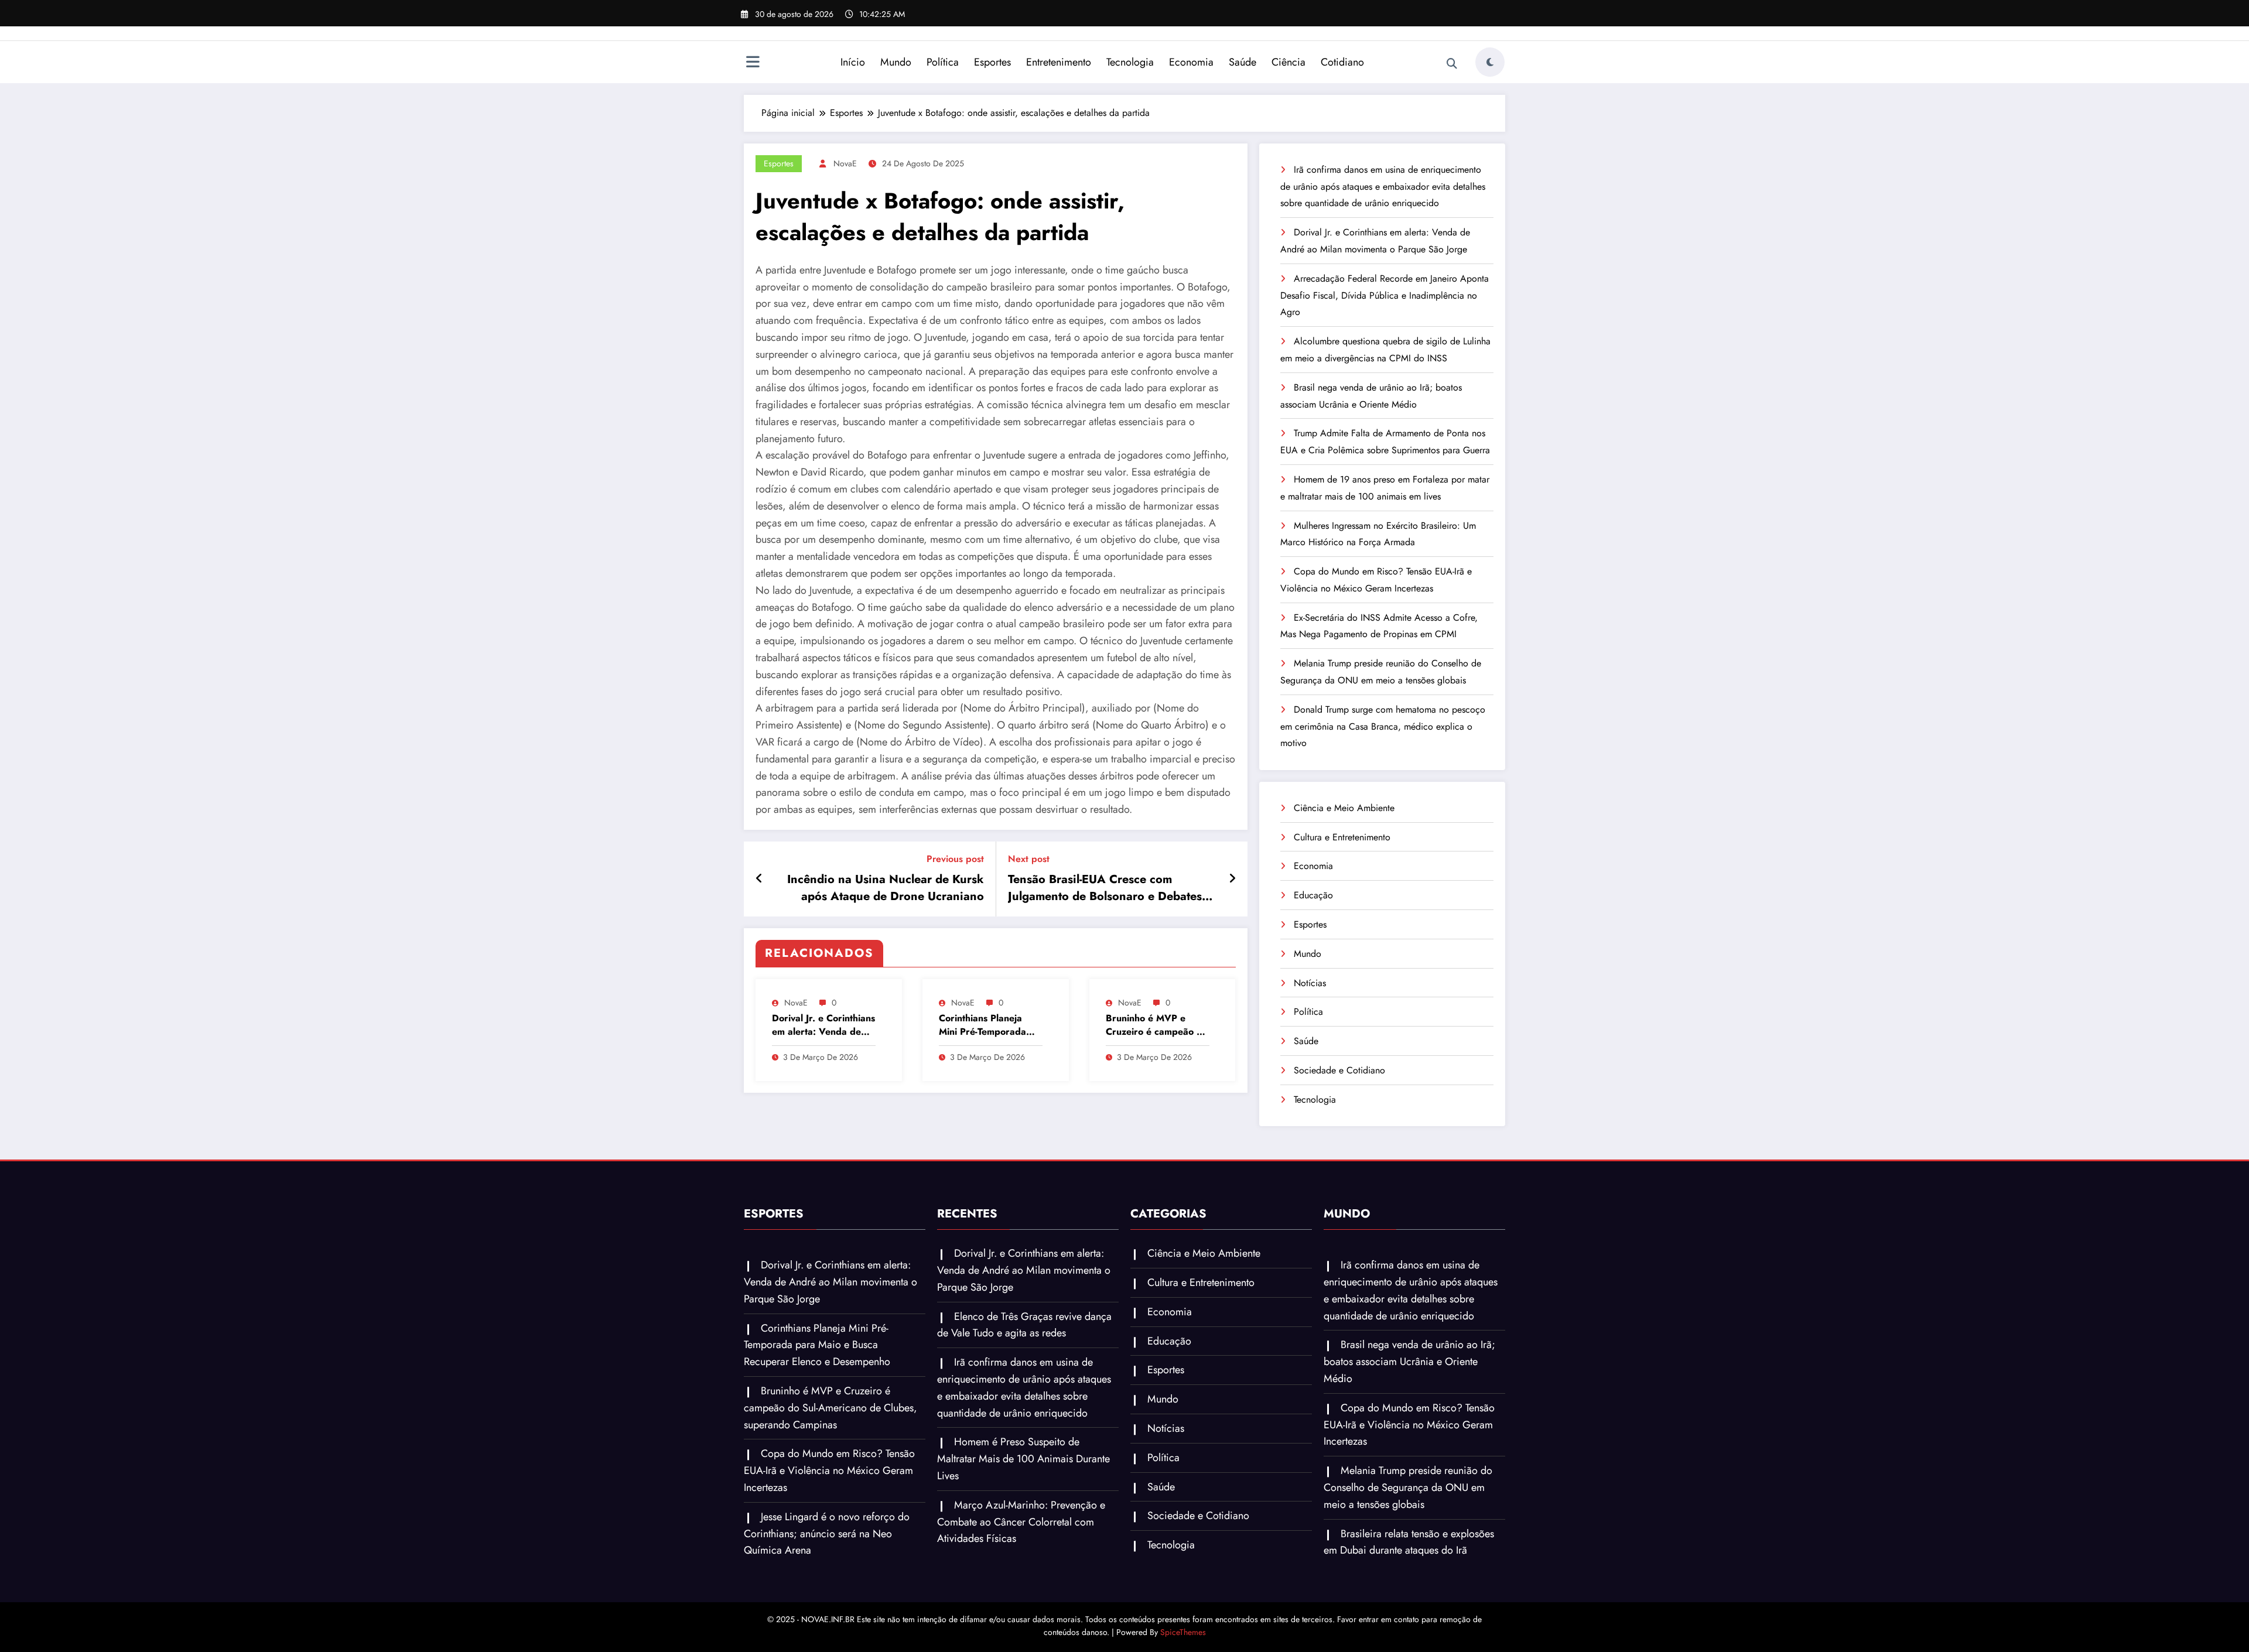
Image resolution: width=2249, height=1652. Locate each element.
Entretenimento (1059, 62)
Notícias (1310, 983)
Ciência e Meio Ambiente (1344, 808)
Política (943, 62)
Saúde (1243, 62)
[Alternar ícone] (753, 63)
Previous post (955, 859)
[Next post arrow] (1232, 879)
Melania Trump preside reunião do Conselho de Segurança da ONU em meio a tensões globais (1408, 1487)
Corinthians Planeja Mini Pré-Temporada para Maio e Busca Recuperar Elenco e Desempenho (982, 1025)
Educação (1313, 895)
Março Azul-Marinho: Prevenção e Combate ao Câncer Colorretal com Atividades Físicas (1021, 1522)
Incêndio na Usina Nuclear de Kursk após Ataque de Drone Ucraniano (886, 888)
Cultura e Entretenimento (1342, 837)
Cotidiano (1342, 62)
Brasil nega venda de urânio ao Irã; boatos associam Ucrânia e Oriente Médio (1409, 1362)
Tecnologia (1130, 62)
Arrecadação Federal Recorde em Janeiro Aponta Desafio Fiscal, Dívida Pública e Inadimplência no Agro (1385, 295)
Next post (1029, 859)
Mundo (896, 62)
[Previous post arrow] (759, 879)
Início (853, 62)
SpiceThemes (1183, 1632)
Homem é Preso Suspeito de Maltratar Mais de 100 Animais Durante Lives (1023, 1459)
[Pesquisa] (1452, 64)
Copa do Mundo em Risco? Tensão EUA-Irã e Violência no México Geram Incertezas (829, 1470)
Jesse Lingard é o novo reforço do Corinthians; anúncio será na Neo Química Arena (827, 1534)
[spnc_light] (1490, 62)
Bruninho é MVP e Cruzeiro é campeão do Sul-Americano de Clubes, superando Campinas (1157, 1025)
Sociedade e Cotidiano (1339, 1070)
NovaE (845, 163)
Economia (1191, 62)
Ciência (1288, 62)
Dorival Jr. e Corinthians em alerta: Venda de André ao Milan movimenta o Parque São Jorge (823, 1025)
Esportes (992, 62)
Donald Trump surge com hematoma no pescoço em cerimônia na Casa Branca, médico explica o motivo (1383, 726)
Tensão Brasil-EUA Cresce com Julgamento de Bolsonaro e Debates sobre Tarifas (1105, 888)
